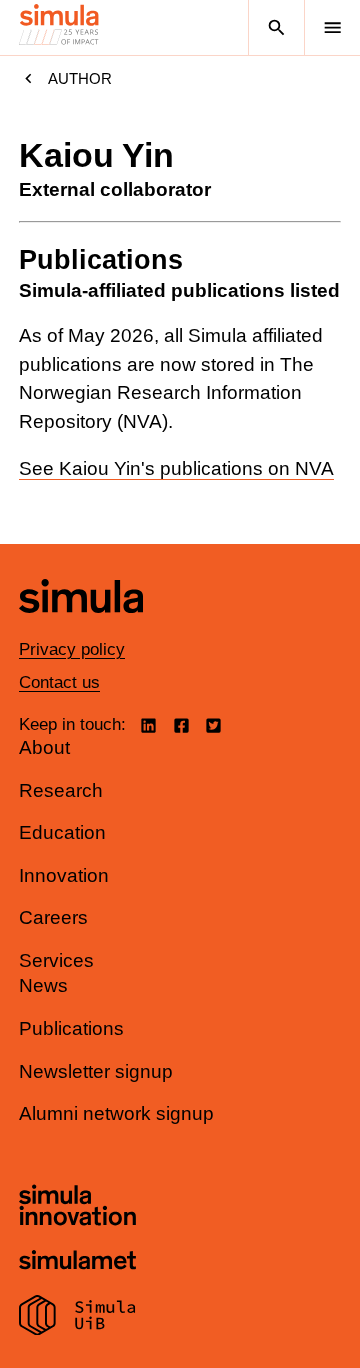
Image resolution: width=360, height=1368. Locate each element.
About (44, 747)
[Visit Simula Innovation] (77, 1208)
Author (80, 78)
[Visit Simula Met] (77, 1262)
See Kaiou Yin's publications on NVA (176, 468)
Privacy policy (72, 649)
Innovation (64, 875)
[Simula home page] (81, 627)
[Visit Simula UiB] (77, 1318)
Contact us (59, 682)
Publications (71, 1028)
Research (61, 790)
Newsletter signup (96, 1071)
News (43, 985)
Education (62, 832)
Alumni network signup (116, 1113)
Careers (53, 917)
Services (56, 960)
